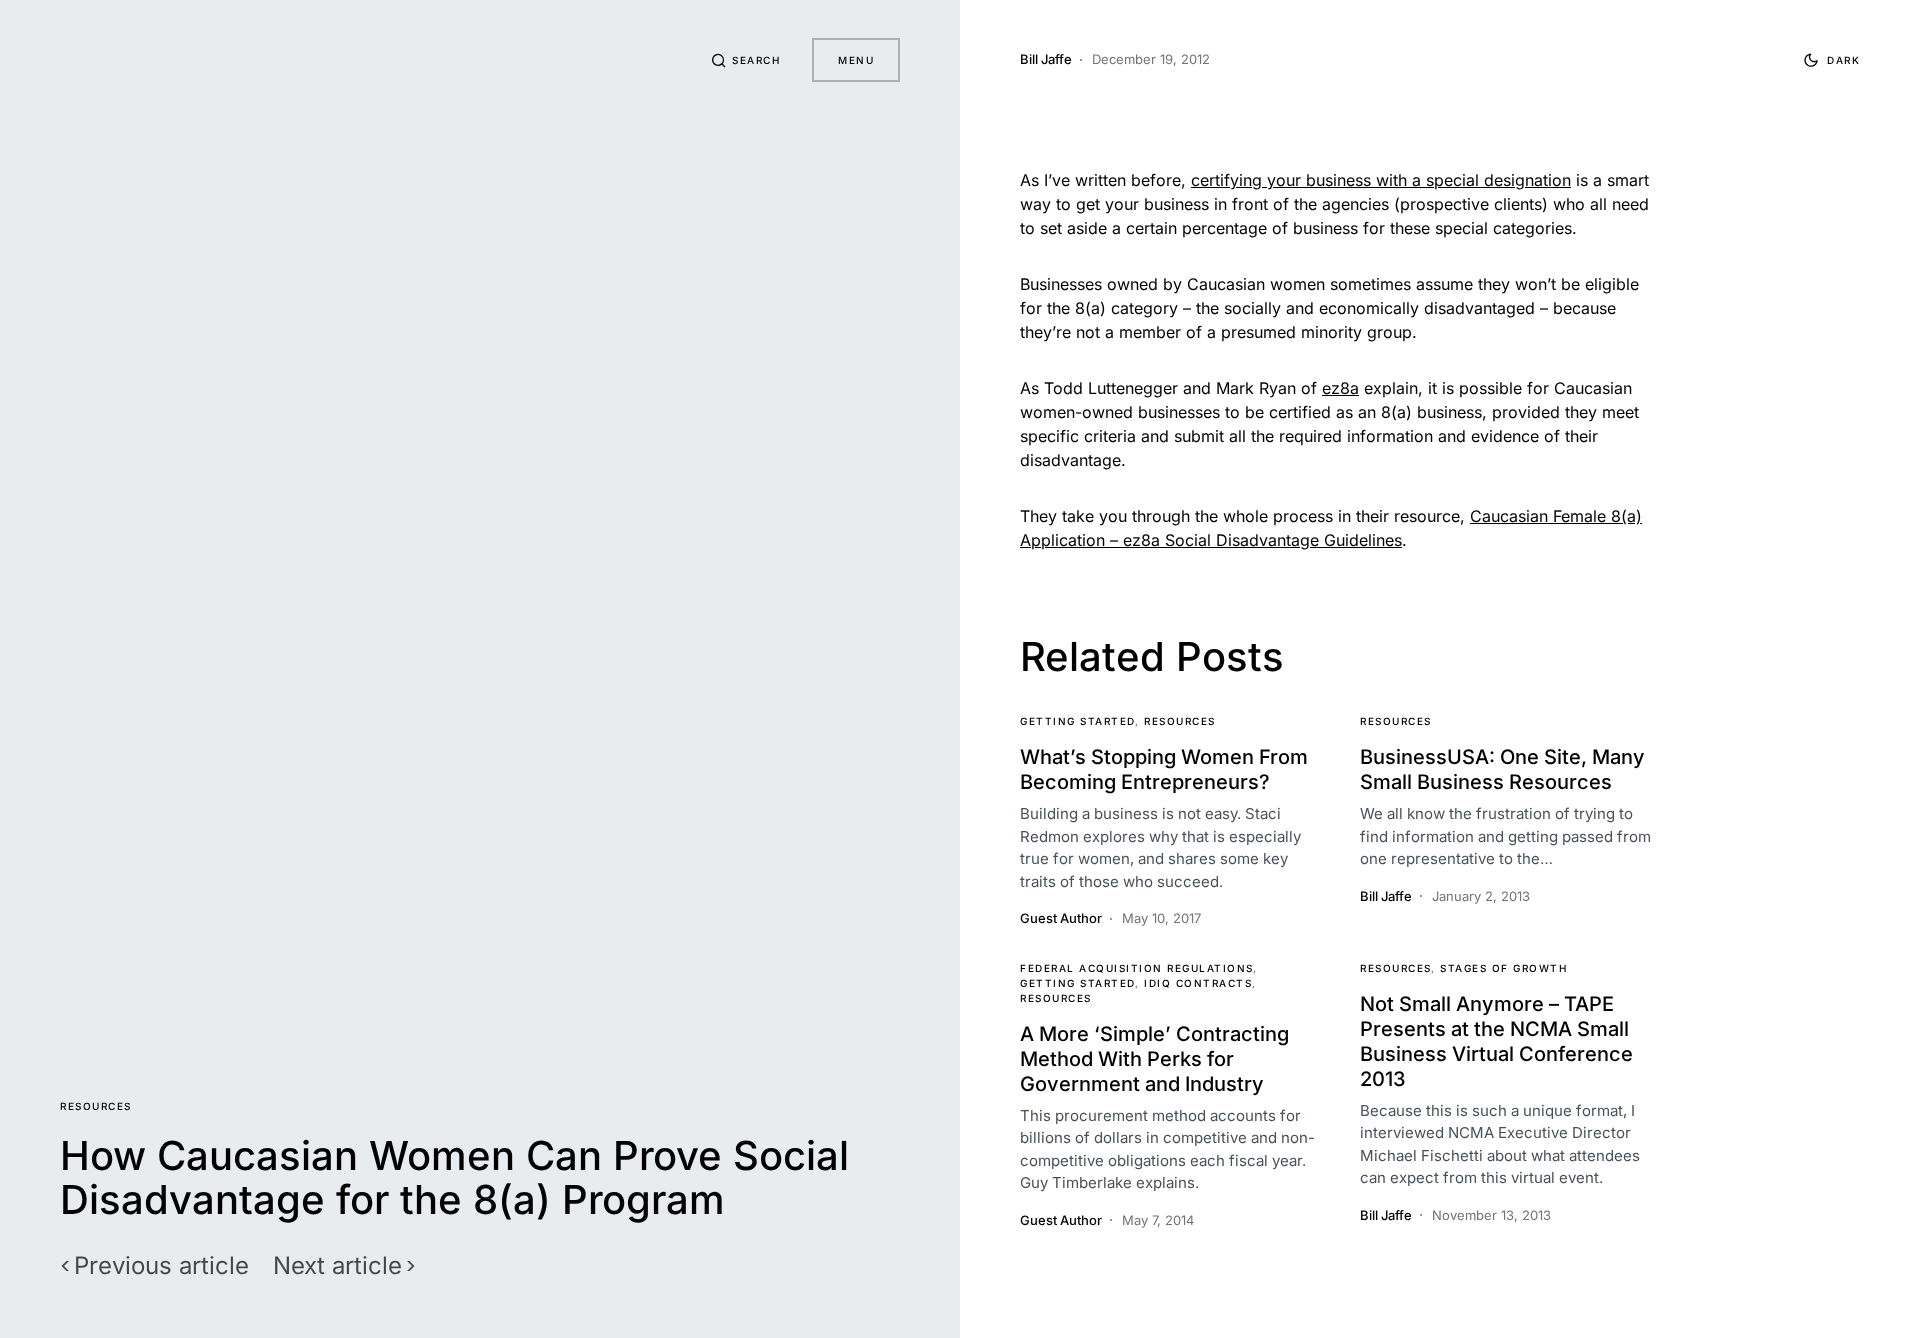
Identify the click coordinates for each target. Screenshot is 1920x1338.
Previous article (161, 1266)
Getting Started (1078, 721)
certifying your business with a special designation (1381, 180)
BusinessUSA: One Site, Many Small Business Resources (1502, 769)
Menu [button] (856, 60)
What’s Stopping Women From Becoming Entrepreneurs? (1164, 769)
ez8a (1340, 388)
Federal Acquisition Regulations (1137, 968)
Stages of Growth (1503, 968)
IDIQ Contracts (1198, 983)
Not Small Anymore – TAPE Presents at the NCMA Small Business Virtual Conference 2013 (1496, 1041)
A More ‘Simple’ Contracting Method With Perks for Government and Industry (1154, 1059)
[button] (746, 60)
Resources (96, 1106)
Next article (337, 1266)
